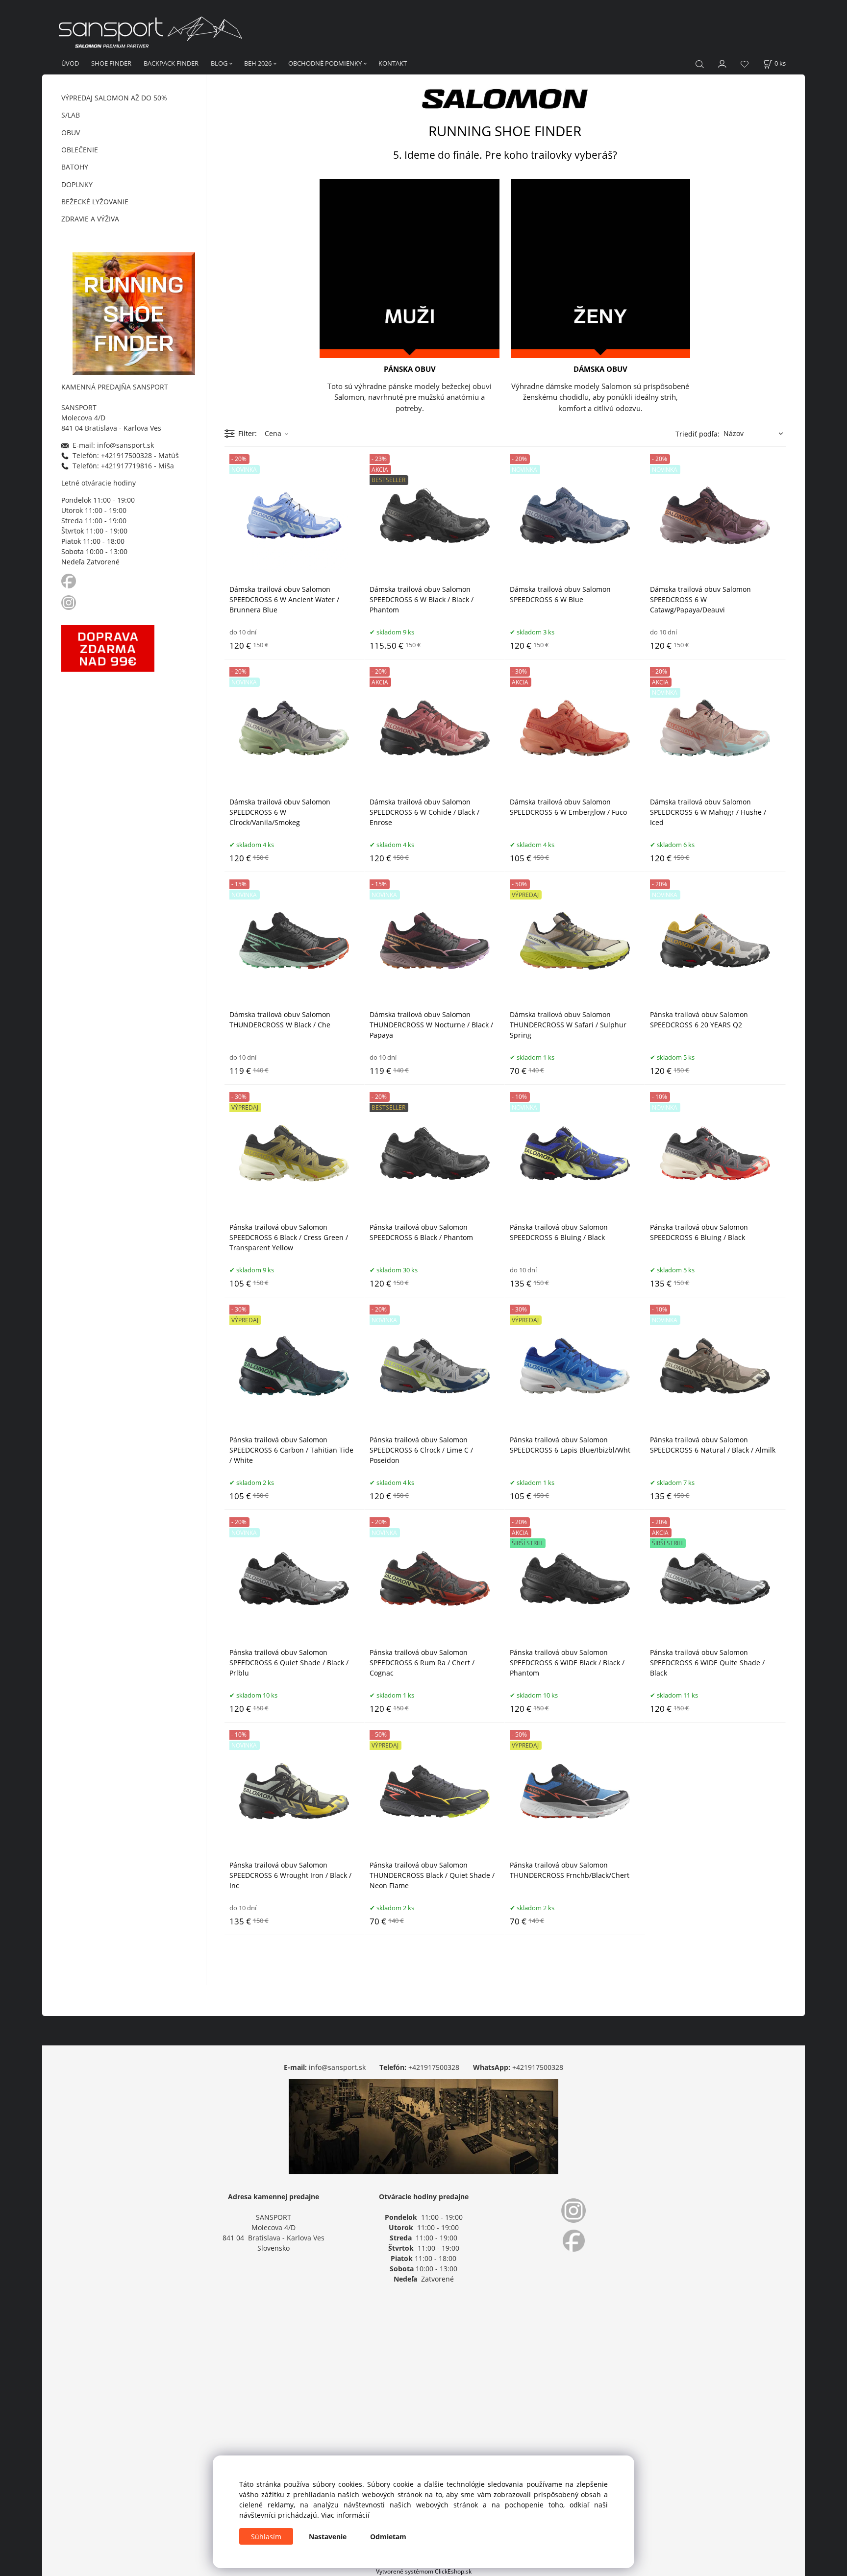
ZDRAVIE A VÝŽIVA (90, 219)
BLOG (219, 63)
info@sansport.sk (337, 2067)
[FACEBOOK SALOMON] (69, 580)
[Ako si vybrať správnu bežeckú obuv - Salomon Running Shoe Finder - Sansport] (134, 312)
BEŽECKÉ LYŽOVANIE (95, 202)
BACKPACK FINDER (171, 63)
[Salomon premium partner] (505, 97)
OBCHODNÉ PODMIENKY (325, 63)
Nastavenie (328, 2537)
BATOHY (75, 167)
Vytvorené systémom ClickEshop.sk (424, 2571)
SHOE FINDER (111, 63)
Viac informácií (345, 2515)
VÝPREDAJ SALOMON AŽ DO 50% (114, 98)
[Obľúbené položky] (745, 64)
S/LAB (71, 115)
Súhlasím (266, 2537)
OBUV (71, 133)
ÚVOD (70, 63)
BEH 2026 (258, 63)
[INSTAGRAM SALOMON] (70, 601)
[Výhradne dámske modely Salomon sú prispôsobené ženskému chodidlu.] (600, 268)
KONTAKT (393, 63)
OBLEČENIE (80, 150)
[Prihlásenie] (722, 63)
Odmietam (388, 2537)
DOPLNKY (77, 184)
